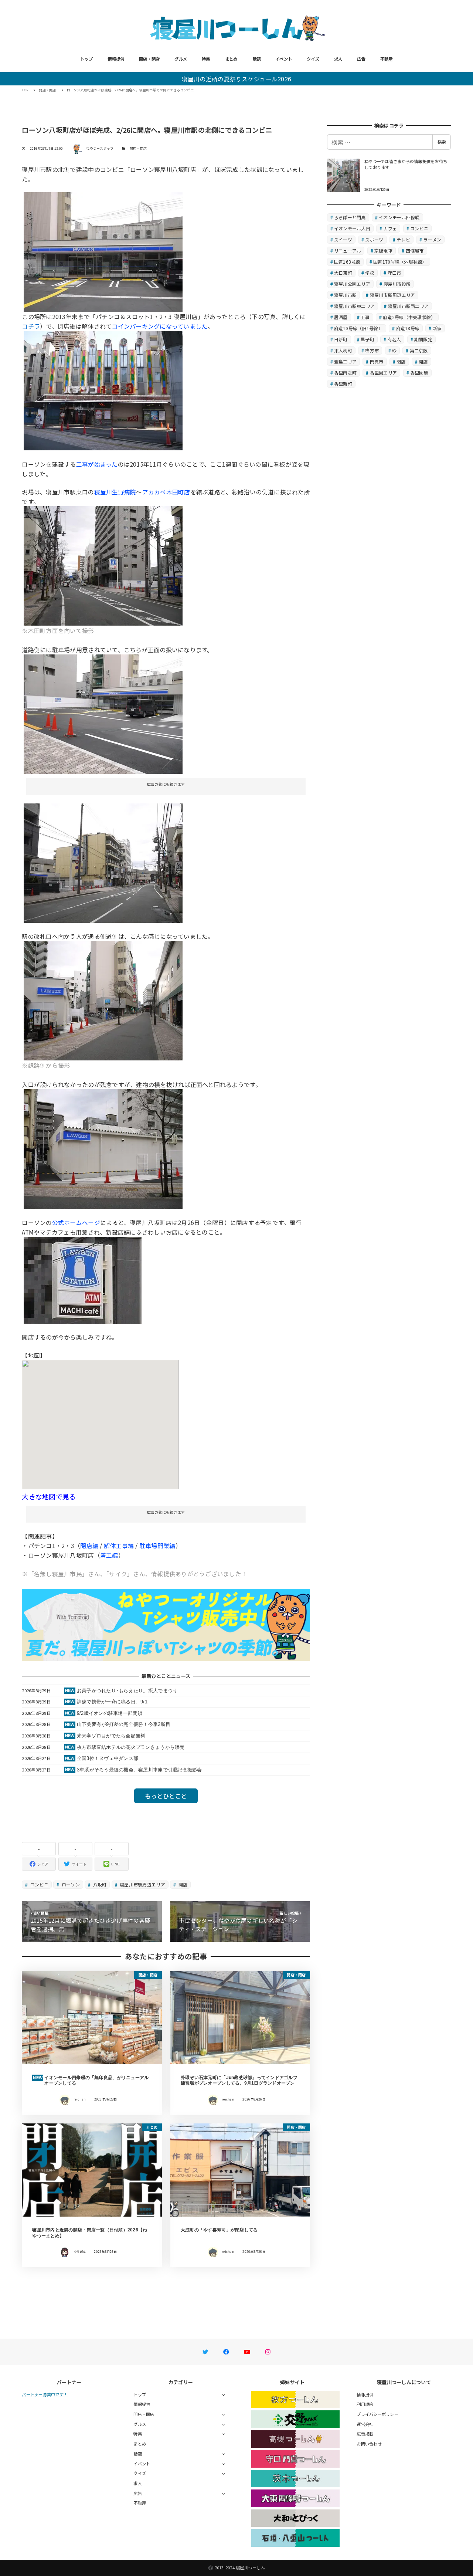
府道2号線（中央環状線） (409, 317)
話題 (257, 59)
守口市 (394, 273)
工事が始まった (97, 464)
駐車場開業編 (157, 1546)
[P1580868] (103, 862)
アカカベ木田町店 (166, 492)
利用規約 (365, 2404)
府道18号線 (408, 328)
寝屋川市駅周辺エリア (142, 1884)
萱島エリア (345, 361)
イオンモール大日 (352, 228)
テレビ (403, 239)
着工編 (109, 1555)
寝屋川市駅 (345, 295)
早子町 (367, 339)
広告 (361, 59)
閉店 (401, 361)
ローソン (70, 1884)
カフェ (390, 228)
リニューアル (348, 251)
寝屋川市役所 (397, 284)
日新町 (341, 339)
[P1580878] (103, 1148)
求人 (338, 59)
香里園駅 (419, 373)
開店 (182, 1884)
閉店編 (89, 1546)
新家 (437, 328)
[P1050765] (103, 390)
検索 (442, 142)
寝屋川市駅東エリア (354, 306)
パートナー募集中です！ (45, 2394)
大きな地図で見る (49, 1496)
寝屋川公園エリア (352, 284)
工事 (365, 317)
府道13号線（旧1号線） (358, 328)
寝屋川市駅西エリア (408, 306)
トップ (86, 59)
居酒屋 (341, 317)
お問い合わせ (369, 2444)
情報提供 (116, 59)
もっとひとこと (166, 1796)
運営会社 (365, 2424)
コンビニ (39, 1884)
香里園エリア (384, 373)
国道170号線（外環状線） (400, 262)
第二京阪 (419, 350)
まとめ (231, 59)
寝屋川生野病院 (115, 492)
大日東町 (343, 273)
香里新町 (343, 384)
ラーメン (432, 239)
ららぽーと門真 (350, 217)
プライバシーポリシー (377, 2414)
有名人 (394, 339)
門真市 (377, 361)
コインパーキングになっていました (159, 326)
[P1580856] (103, 251)
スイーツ (343, 239)
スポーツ (374, 239)
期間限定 (423, 339)
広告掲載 (365, 2434)
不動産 (387, 59)
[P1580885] (103, 1000)
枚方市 (372, 350)
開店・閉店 (149, 59)
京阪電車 (383, 251)
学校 (370, 273)
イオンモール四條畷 (399, 217)
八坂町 (99, 1884)
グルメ (181, 59)
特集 (206, 59)
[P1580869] (103, 713)
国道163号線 (347, 262)
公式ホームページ (76, 1222)
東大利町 (343, 350)
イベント (284, 59)
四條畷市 (415, 251)
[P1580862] (103, 565)
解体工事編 (119, 1546)
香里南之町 (345, 373)
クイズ (313, 59)
